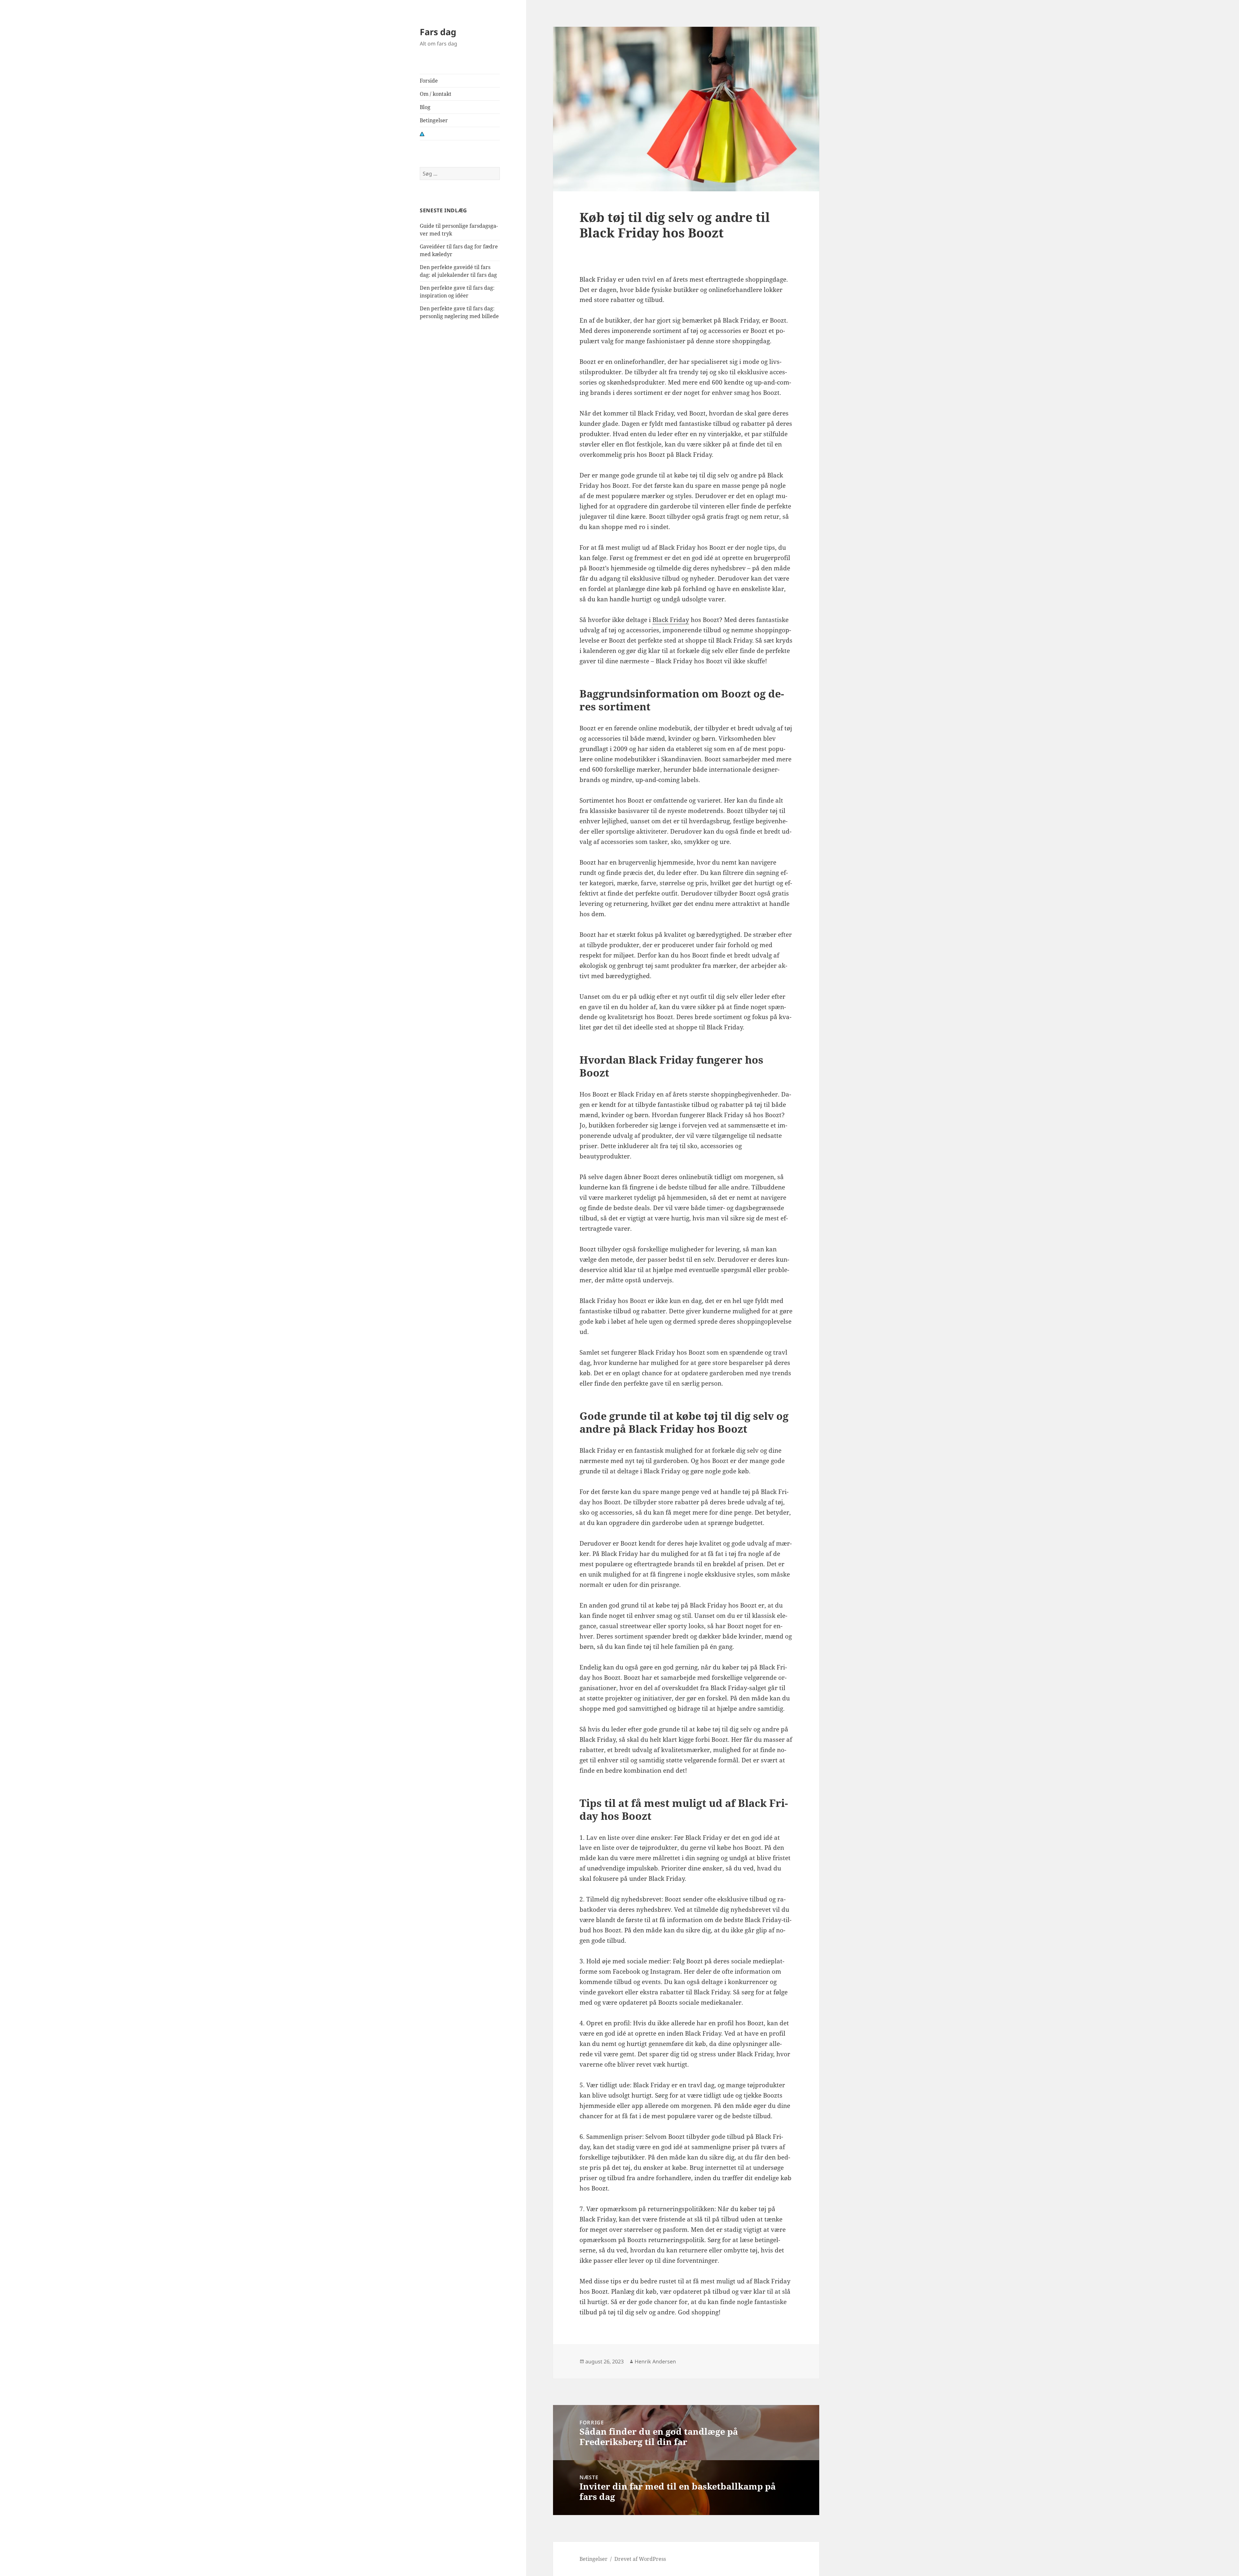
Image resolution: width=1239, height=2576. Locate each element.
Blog (425, 107)
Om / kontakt (436, 94)
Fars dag (438, 32)
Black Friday (671, 620)
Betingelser (434, 120)
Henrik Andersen (655, 2361)
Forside (429, 81)
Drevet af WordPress (640, 2559)
